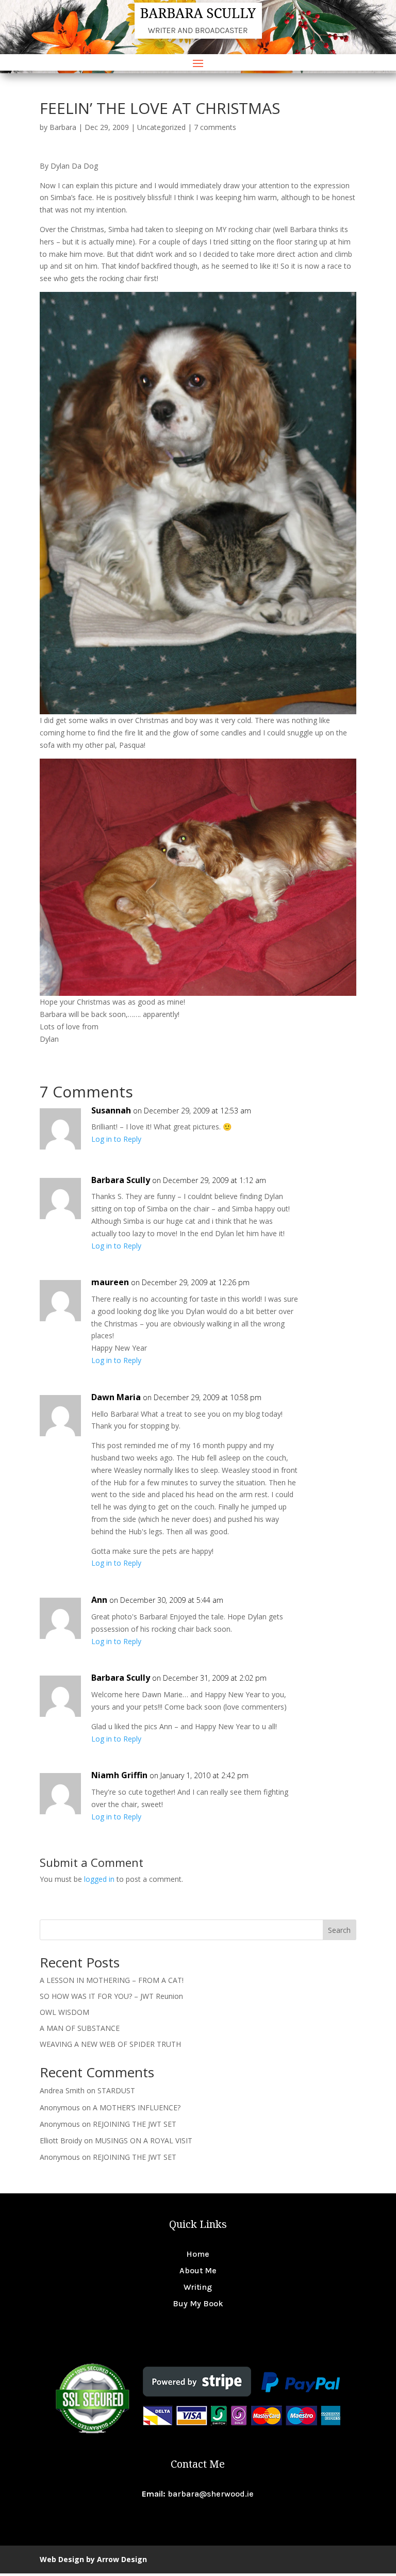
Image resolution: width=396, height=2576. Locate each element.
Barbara (63, 127)
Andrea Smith (62, 2090)
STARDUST (116, 2090)
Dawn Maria (116, 1397)
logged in (99, 1879)
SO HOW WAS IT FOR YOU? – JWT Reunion (111, 1996)
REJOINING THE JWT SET (135, 2124)
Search (339, 1930)
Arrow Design (122, 2559)
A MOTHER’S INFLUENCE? (137, 2107)
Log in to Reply (116, 1139)
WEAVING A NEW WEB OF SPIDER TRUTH (110, 2044)
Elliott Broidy (61, 2140)
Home (198, 2254)
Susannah (111, 1110)
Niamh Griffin (119, 1775)
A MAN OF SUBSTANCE (80, 2028)
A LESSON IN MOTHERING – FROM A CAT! (112, 1980)
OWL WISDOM (64, 2012)
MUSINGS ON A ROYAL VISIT (144, 2140)
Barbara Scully (121, 1180)
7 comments (215, 127)
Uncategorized (161, 127)
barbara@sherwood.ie (211, 2494)
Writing (198, 2287)
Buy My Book (198, 2303)
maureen (110, 1282)
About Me (198, 2270)
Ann (99, 1600)
